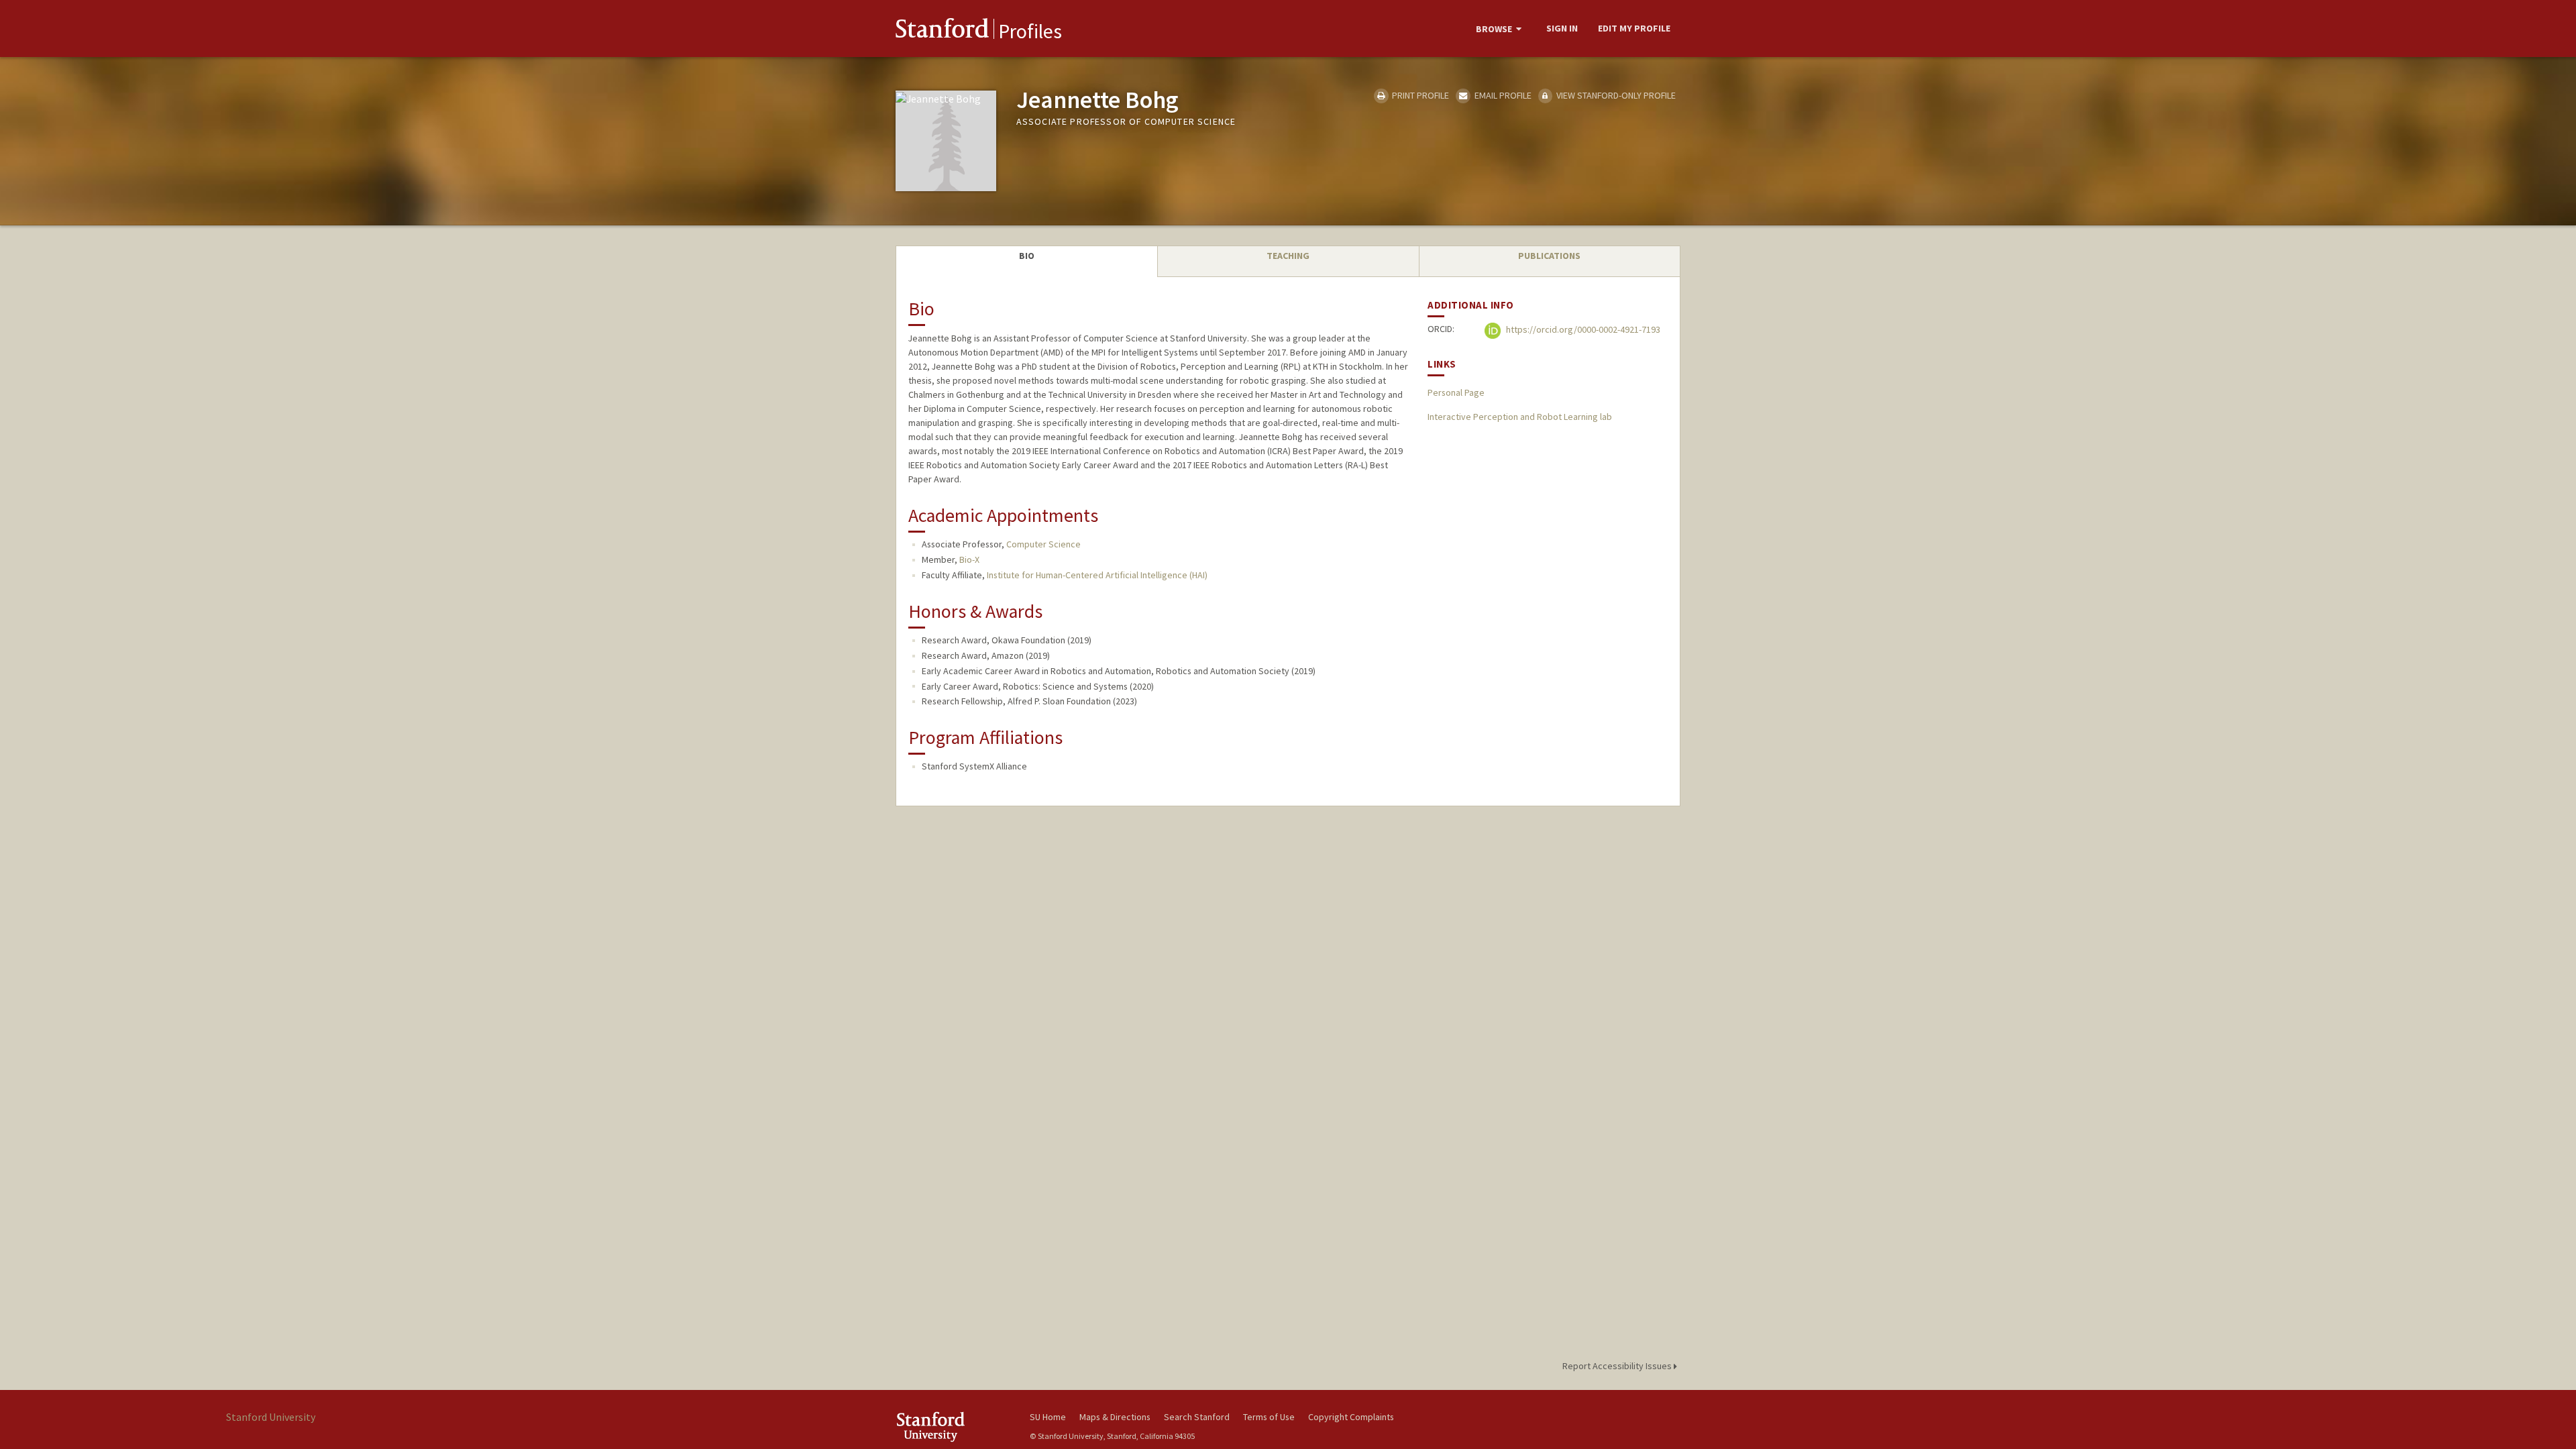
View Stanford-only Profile (1615, 95)
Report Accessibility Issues (1618, 1366)
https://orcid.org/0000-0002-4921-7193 (1582, 330)
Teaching (1288, 256)
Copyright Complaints (1351, 1417)
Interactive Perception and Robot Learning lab (1520, 417)
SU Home (1048, 1417)
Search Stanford (1197, 1417)
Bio (1027, 256)
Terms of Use (1269, 1417)
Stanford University (953, 1427)
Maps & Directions (1115, 1417)
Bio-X (969, 559)
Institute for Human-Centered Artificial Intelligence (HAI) (1097, 575)
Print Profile (1419, 95)
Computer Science (1043, 544)
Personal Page (1456, 392)
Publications (1549, 256)
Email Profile (1502, 95)
